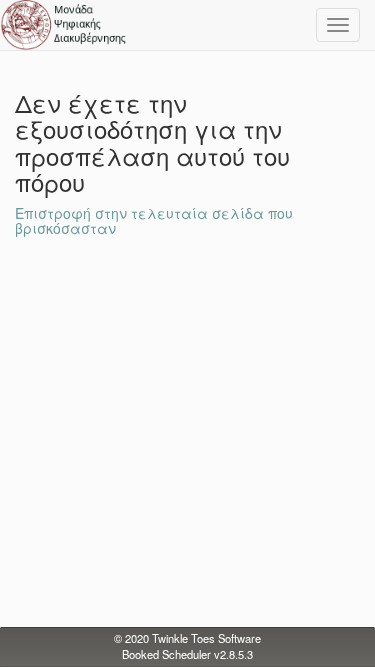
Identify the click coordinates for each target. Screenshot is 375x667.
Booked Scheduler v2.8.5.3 (187, 654)
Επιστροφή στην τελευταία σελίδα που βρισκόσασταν (154, 220)
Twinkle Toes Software (206, 638)
